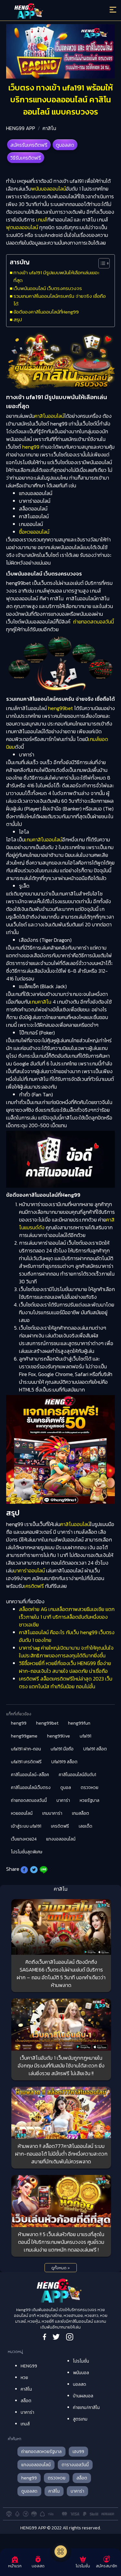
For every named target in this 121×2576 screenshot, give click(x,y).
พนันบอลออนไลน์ (49, 189)
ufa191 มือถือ (62, 1749)
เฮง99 (78, 2452)
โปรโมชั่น (81, 2361)
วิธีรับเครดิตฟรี (26, 158)
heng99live (59, 1736)
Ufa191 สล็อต (95, 1749)
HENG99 (29, 2366)
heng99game (24, 1736)
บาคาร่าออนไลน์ (29, 1570)
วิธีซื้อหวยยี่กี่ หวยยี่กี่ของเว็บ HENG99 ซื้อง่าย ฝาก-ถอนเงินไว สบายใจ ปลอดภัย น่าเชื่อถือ (65, 1667)
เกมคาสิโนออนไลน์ (44, 839)
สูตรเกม (80, 2419)
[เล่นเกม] (61, 2552)
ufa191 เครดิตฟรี (26, 1762)
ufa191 (86, 1736)
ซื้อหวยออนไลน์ (34, 532)
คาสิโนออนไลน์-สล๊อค (30, 1775)
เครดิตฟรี (34, 1586)
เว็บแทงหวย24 (24, 1839)
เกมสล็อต (81, 1813)
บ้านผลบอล (83, 2396)
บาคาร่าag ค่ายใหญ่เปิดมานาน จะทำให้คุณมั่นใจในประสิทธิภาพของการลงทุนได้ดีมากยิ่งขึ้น (66, 1652)
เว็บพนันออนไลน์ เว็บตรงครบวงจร (48, 288)
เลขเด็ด (86, 1826)
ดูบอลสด (65, 145)
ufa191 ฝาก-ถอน (26, 1749)
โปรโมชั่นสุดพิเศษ (27, 1852)
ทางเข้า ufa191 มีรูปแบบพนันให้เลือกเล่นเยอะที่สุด (56, 276)
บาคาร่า (63, 1800)
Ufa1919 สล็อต (64, 1762)
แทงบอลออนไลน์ (61, 1839)
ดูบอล (66, 1788)
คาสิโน (49, 128)
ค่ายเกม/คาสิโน (86, 2407)
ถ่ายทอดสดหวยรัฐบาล (41, 2452)
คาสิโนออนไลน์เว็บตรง (31, 1788)
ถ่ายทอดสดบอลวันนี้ (93, 622)
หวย (24, 2378)
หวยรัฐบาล (90, 1800)
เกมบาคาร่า (52, 1813)
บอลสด (80, 2384)
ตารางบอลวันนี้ (75, 2465)
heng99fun (79, 1723)
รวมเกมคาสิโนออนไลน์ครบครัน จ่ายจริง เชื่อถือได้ (60, 300)
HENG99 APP (21, 128)
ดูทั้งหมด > (60, 2268)
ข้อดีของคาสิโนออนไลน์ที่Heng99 (46, 312)
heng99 (31, 447)
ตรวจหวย (90, 1788)
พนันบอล (81, 2373)
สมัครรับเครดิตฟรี (29, 145)
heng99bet (60, 708)
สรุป (18, 319)
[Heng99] (47, 11)
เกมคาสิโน (41, 1002)
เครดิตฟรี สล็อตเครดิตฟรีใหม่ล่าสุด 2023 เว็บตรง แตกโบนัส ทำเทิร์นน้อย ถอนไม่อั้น (66, 1682)
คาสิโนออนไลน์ (49, 416)
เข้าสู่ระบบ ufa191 (26, 1826)
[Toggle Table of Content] (101, 263)
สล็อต (26, 2401)
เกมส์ (42, 220)
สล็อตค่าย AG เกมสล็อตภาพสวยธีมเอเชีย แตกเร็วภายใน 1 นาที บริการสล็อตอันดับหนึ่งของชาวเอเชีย (67, 1617)
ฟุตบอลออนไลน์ (22, 227)
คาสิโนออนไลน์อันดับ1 (77, 1775)
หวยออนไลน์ (22, 1813)
